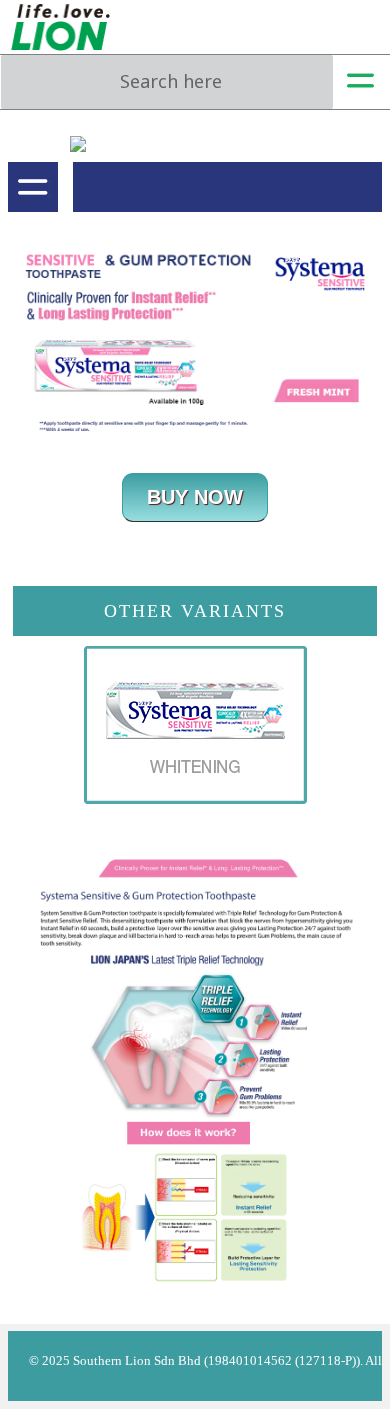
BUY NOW (195, 497)
